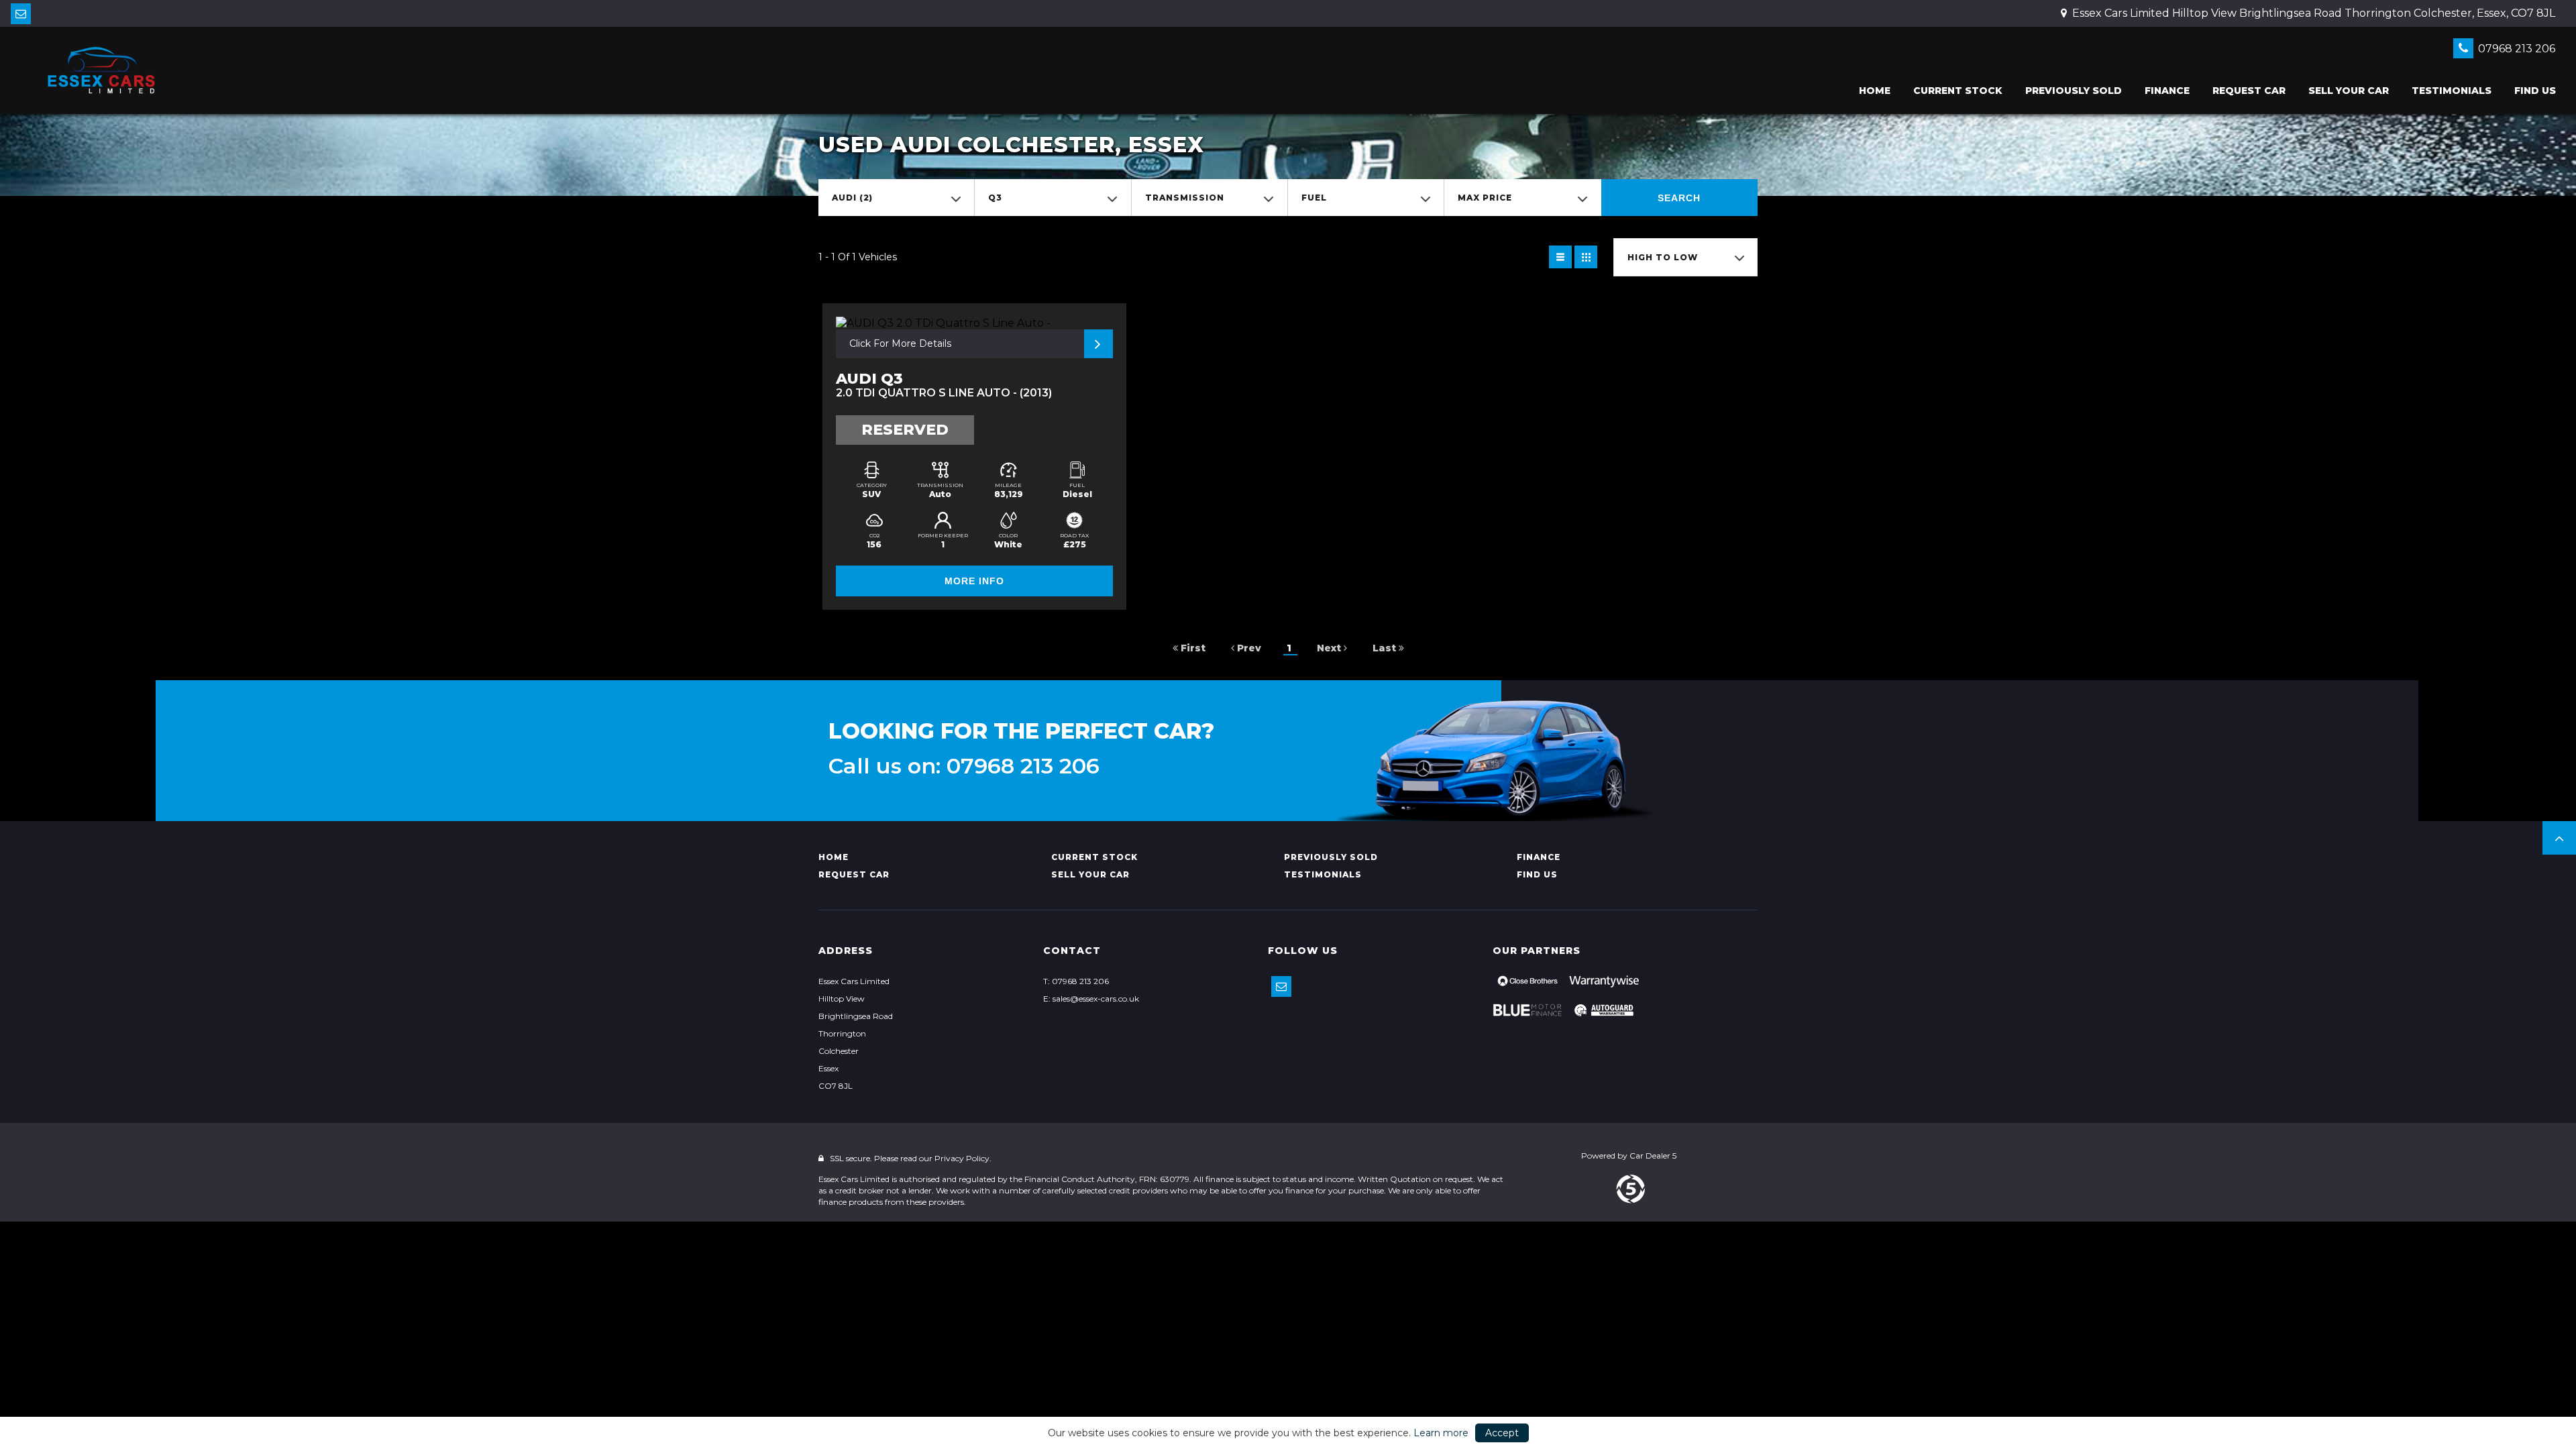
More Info (974, 581)
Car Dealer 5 (1653, 1156)
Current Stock (1958, 91)
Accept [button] (1502, 1433)
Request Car (2249, 91)
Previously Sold (2074, 91)
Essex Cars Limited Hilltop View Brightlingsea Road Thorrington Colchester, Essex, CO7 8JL (2312, 13)
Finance (2167, 91)
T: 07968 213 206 (1076, 981)
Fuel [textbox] (1314, 198)
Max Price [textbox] (1485, 198)
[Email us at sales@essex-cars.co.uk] (21, 14)
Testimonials (2452, 91)
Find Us (2535, 91)
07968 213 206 (2515, 49)
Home (1875, 91)
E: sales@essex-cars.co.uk (1091, 999)
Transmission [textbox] (1185, 198)
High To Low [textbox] (1663, 257)
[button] (2559, 838)
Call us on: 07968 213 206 (964, 766)
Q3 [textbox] (995, 198)
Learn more (1441, 1433)
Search (1679, 198)
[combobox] (896, 198)
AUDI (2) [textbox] (852, 198)
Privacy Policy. (963, 1158)
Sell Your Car (2349, 91)
